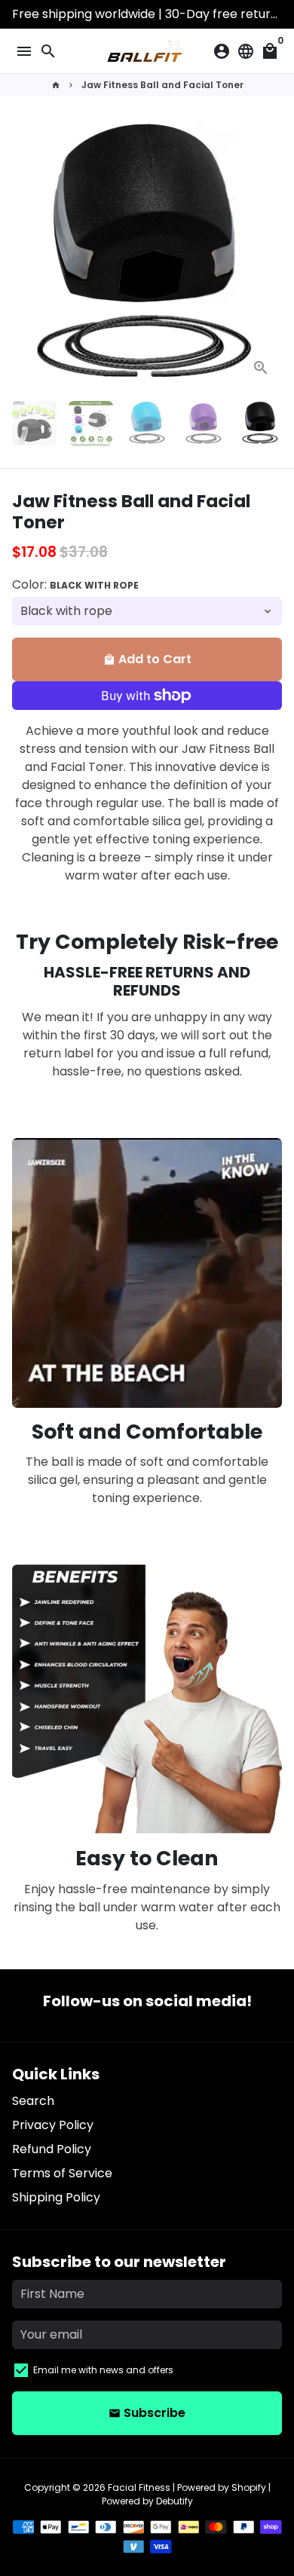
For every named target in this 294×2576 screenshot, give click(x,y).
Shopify (249, 2487)
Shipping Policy (56, 2197)
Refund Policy (52, 2149)
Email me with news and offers (103, 2370)
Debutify (175, 2501)
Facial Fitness (139, 2487)
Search (33, 2101)
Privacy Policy (53, 2125)
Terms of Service (62, 2173)
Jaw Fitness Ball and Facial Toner (162, 85)
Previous (26, 254)
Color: (75, 584)
